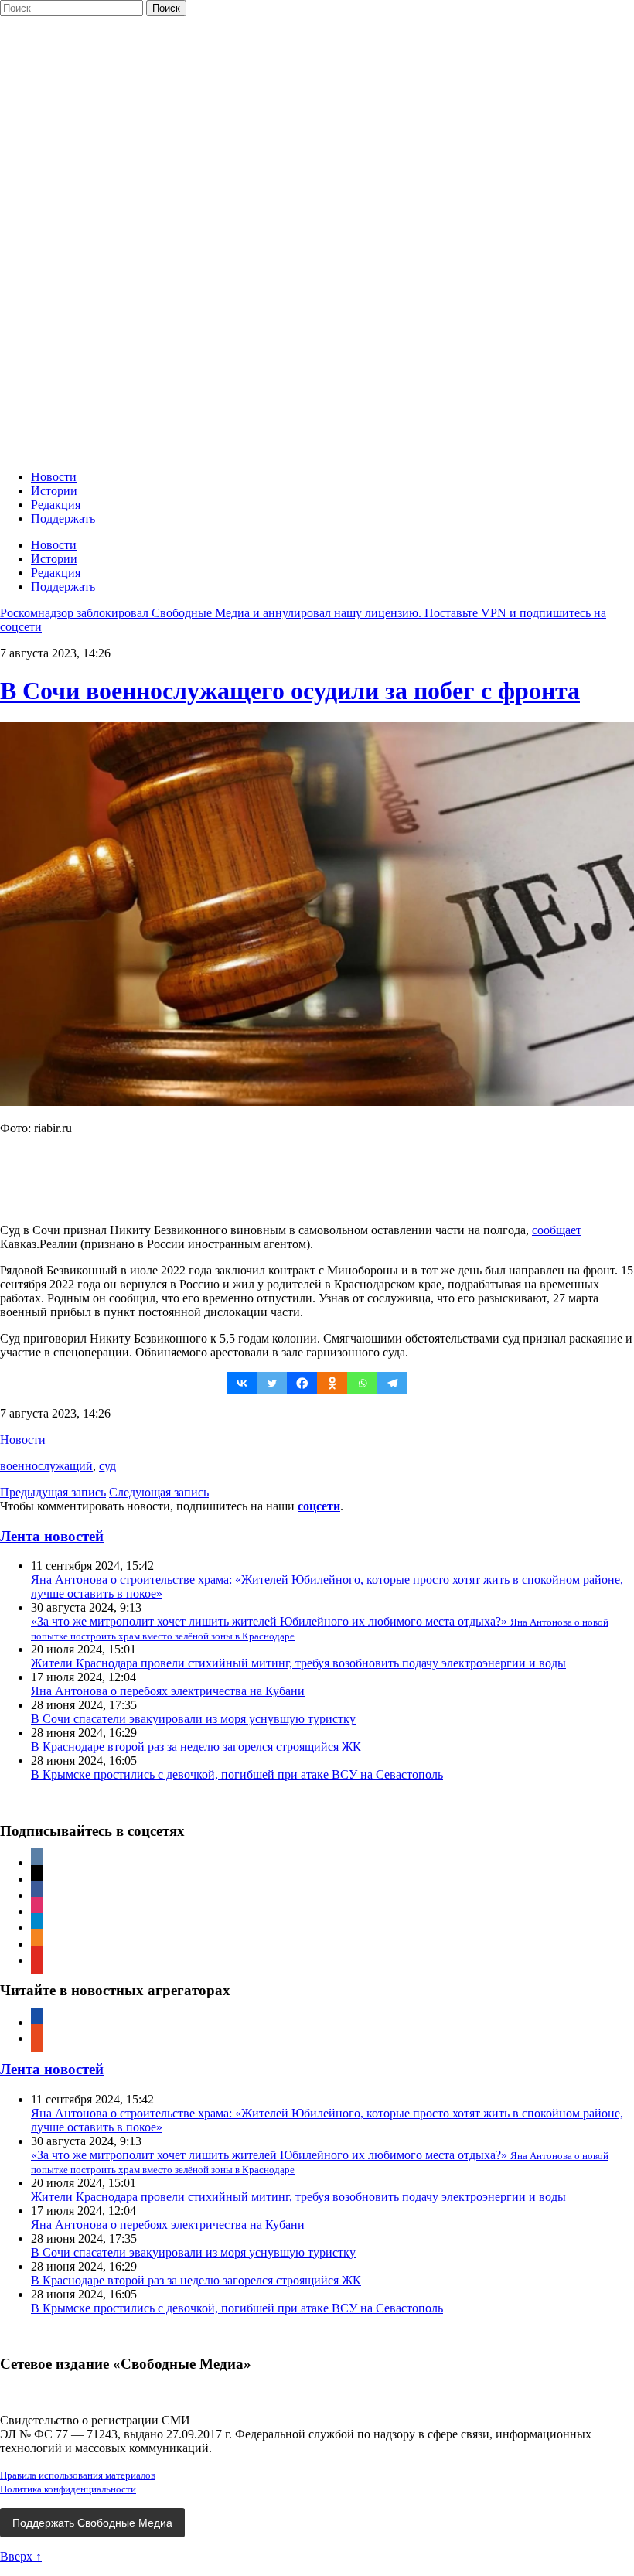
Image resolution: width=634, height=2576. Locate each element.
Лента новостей (52, 1536)
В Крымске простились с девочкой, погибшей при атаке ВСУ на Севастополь (237, 1774)
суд (107, 1466)
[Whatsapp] (362, 1383)
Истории (54, 491)
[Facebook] (302, 1383)
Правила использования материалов (78, 2475)
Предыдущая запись (53, 1492)
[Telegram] (392, 1383)
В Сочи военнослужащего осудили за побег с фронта (290, 691)
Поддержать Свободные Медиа (92, 2523)
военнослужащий (46, 1466)
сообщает (557, 1230)
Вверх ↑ (21, 2556)
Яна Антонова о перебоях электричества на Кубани (168, 1691)
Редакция (56, 505)
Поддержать (63, 519)
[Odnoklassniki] (332, 1383)
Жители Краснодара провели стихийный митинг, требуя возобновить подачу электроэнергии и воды (298, 1663)
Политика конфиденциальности (68, 2489)
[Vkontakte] (242, 1383)
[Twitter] (272, 1383)
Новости (54, 477)
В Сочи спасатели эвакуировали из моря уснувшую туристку (193, 1719)
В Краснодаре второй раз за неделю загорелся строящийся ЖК (196, 1747)
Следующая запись (159, 1492)
